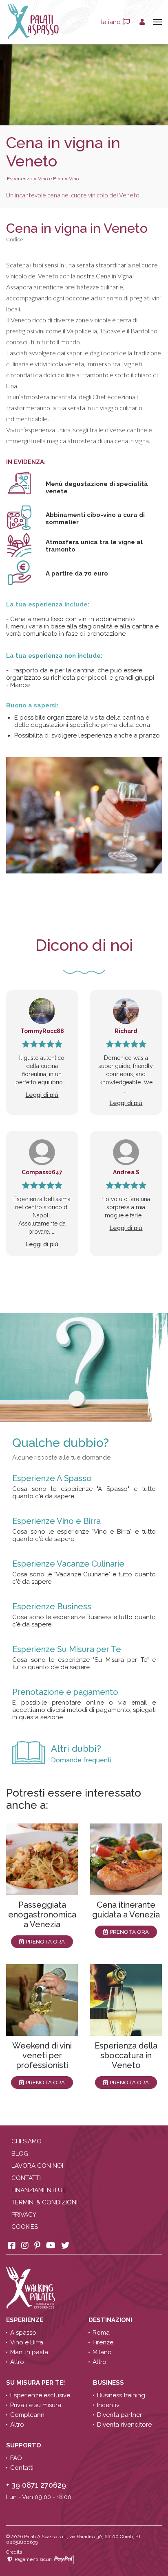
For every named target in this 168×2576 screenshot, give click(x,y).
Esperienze (25, 2320)
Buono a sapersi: (32, 705)
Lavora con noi (37, 2166)
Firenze (103, 2342)
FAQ (16, 2458)
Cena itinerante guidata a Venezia (126, 1910)
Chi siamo (27, 2141)
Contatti (26, 2178)
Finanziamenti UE (39, 2190)
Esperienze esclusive (40, 2395)
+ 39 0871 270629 (36, 2485)
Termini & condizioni (44, 2202)
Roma (101, 2333)
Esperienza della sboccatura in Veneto (126, 2055)
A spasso (23, 2333)
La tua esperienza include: (48, 604)
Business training (121, 2395)
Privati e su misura (36, 2405)
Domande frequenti (81, 1760)
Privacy (24, 2215)
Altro (17, 2362)
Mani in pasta (29, 2352)
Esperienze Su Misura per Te (67, 1649)
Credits (14, 2552)
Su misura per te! (36, 2383)
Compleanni (28, 2415)
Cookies (25, 2227)
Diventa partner (119, 2415)
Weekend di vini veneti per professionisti (42, 2055)
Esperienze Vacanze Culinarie (68, 1564)
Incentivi (109, 2405)
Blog (20, 2154)
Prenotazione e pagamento (65, 1692)
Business (109, 2383)
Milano (102, 2352)
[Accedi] (142, 22)
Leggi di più (42, 1095)
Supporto (24, 2445)
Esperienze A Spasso (52, 1478)
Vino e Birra (27, 2342)
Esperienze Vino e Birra (56, 1521)
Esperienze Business (52, 1606)
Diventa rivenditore (124, 2425)
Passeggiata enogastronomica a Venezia (42, 1915)
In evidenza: (26, 462)
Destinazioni (111, 2320)
